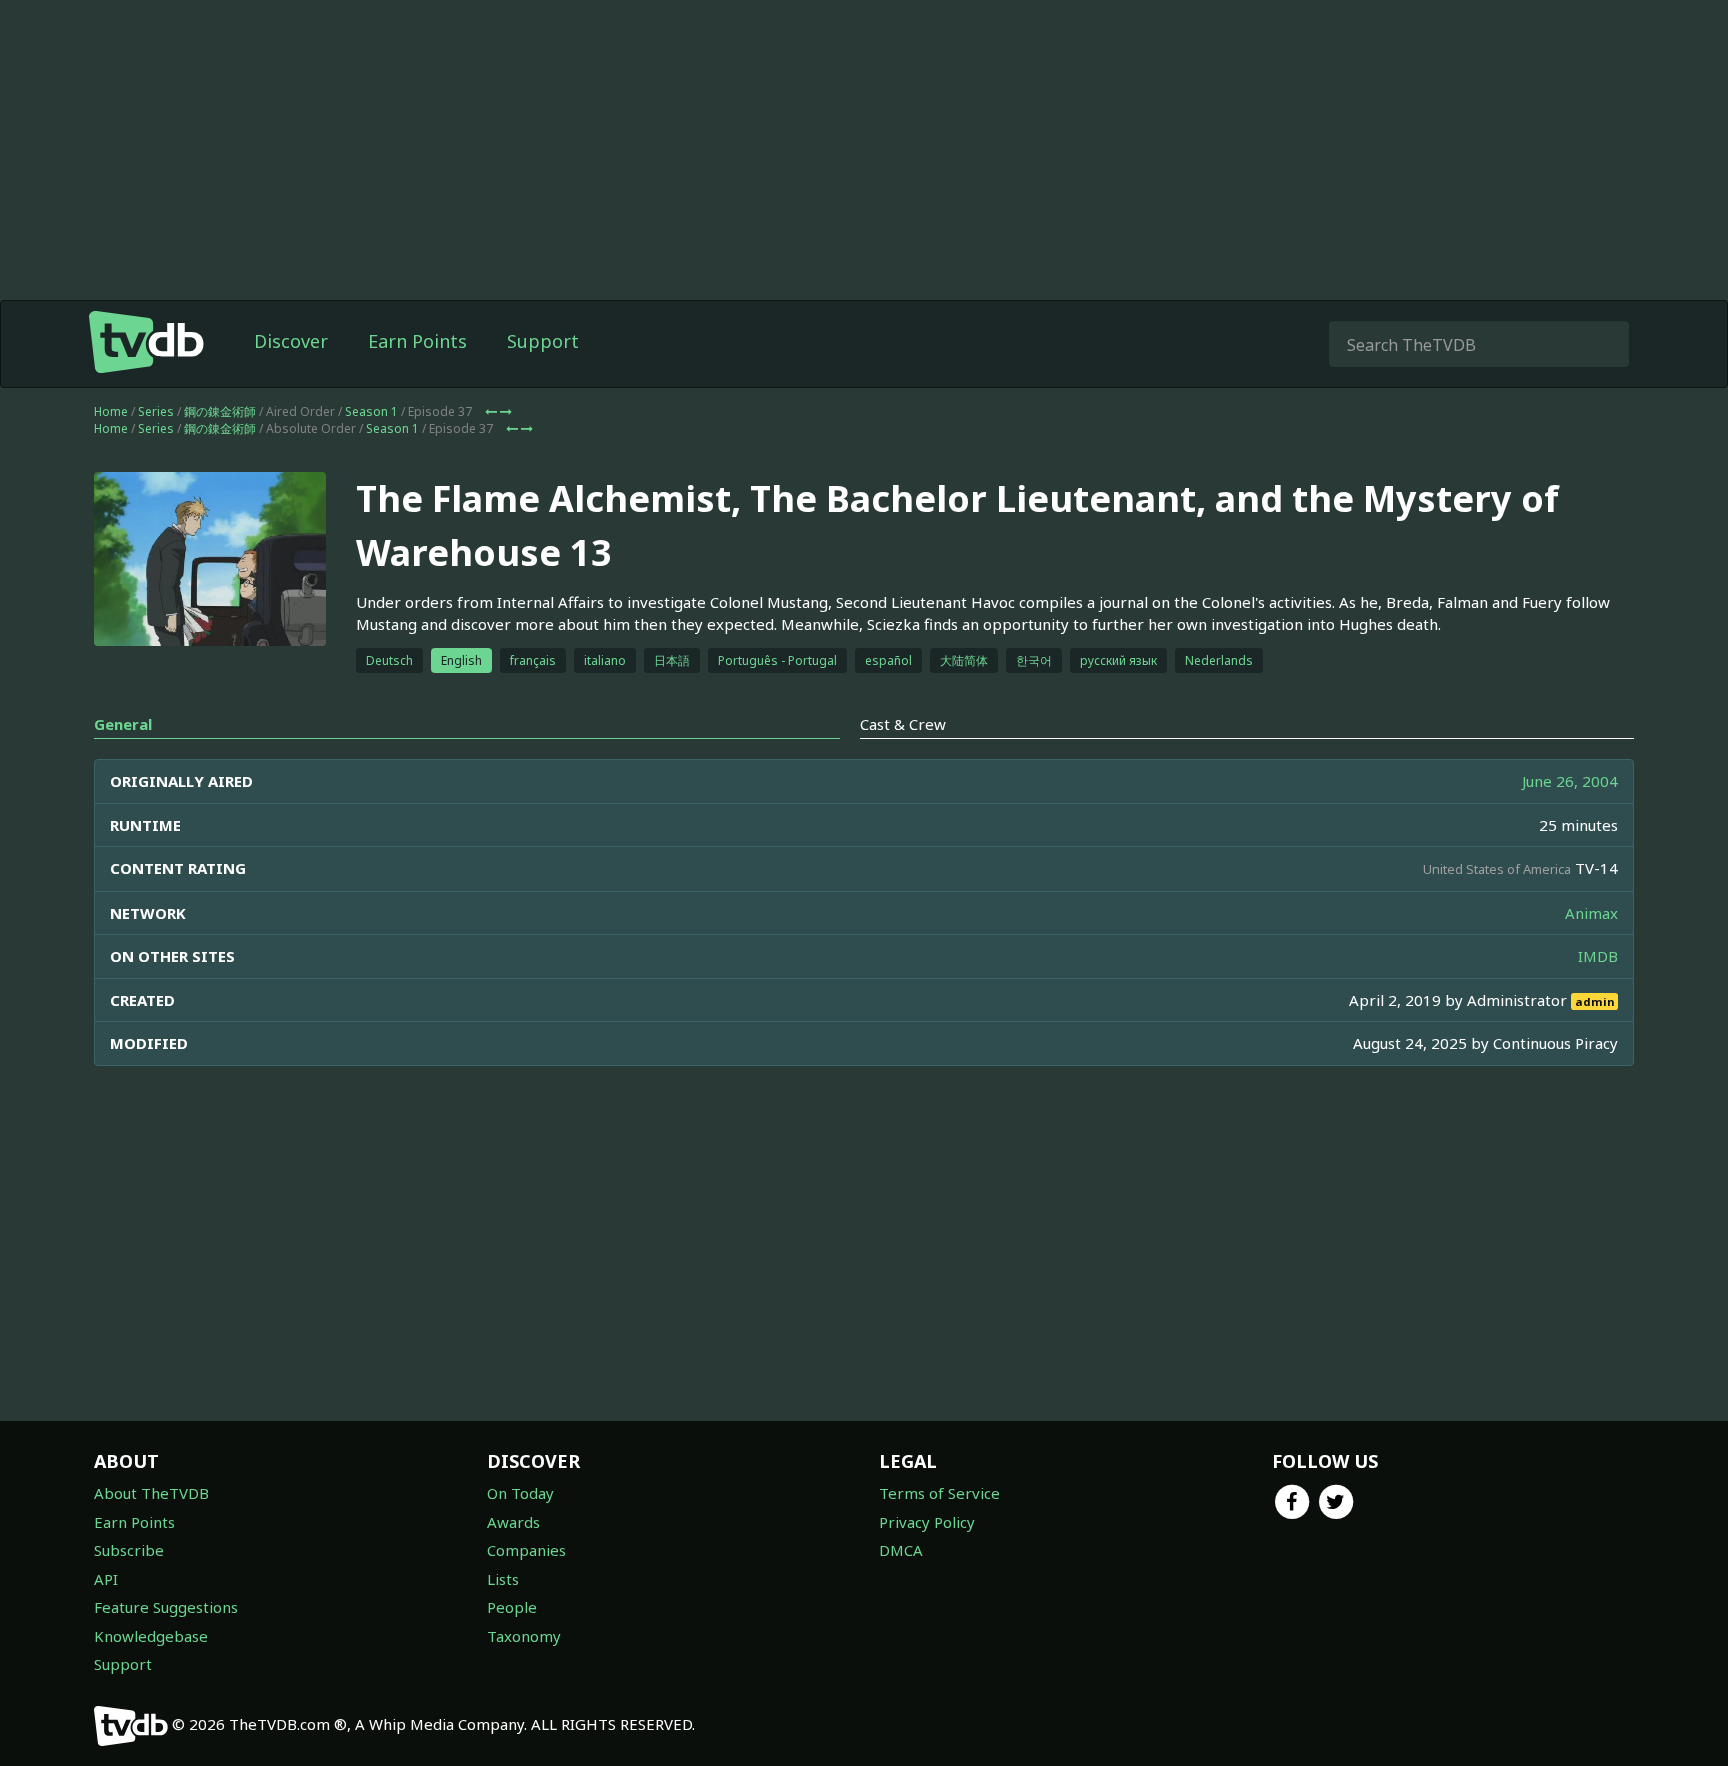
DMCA (901, 1550)
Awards (513, 1522)
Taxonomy (524, 1636)
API (106, 1579)
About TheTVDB (151, 1493)
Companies (526, 1550)
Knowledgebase (151, 1636)
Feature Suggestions (166, 1607)
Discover (291, 341)
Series (156, 411)
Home (111, 411)
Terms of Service (939, 1493)
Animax (1591, 913)
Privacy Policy (927, 1522)
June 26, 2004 (1570, 781)
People (512, 1607)
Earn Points (417, 341)
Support (543, 341)
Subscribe (129, 1550)
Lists (503, 1579)
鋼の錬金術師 (220, 411)
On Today (520, 1493)
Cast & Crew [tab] (903, 724)
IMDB (1598, 956)
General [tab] (123, 724)
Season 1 (371, 411)
